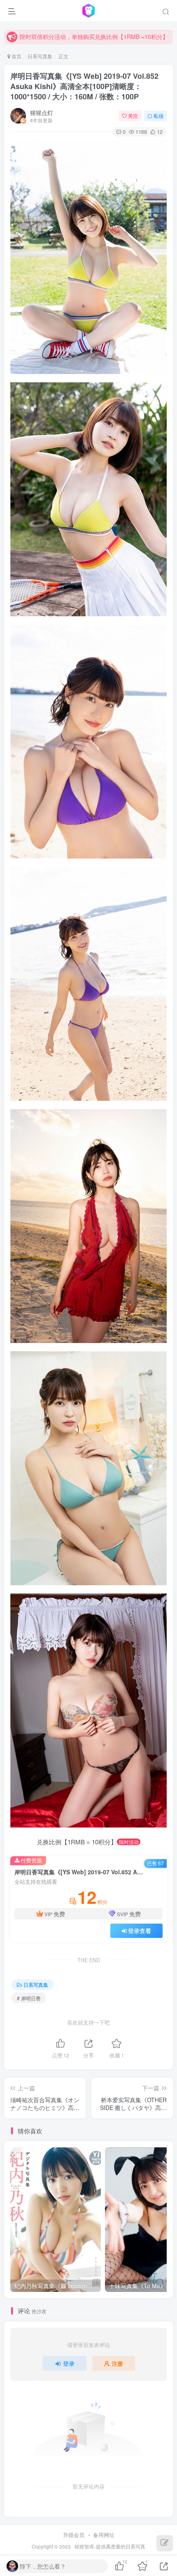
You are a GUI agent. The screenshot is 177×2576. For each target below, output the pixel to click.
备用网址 (104, 2535)
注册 (117, 2363)
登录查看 (140, 1931)
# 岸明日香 (29, 1998)
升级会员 (74, 2535)
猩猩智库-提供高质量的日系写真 (110, 2546)
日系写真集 (40, 56)
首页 (16, 56)
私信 (158, 116)
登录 (69, 2363)
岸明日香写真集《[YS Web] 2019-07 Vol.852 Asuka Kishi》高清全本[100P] (84, 86)
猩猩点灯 (42, 112)
